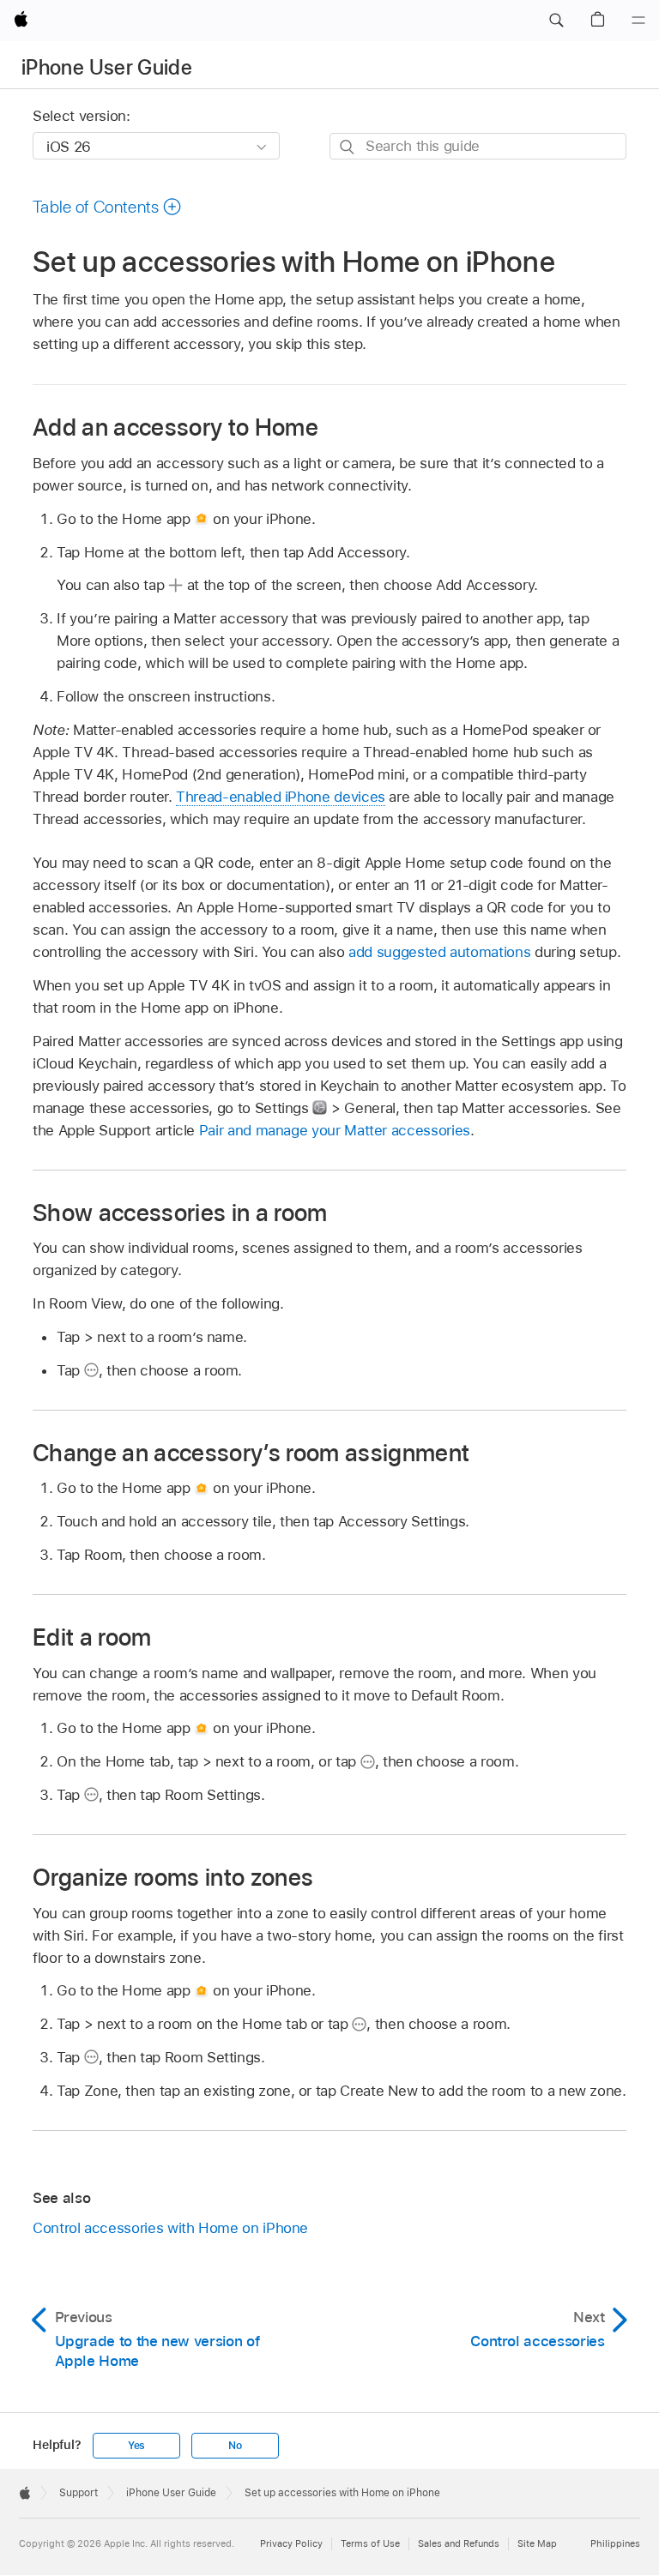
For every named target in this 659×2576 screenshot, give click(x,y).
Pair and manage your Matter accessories (335, 1130)
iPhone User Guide (107, 67)
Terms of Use (370, 2543)
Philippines (615, 2543)
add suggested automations (439, 952)
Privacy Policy (291, 2543)
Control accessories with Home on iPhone (170, 2228)
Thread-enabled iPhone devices (281, 797)
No (235, 2446)
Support (79, 2493)
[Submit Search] (348, 147)
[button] (556, 21)
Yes (136, 2446)
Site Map (537, 2543)
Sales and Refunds (459, 2543)
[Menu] (638, 21)
